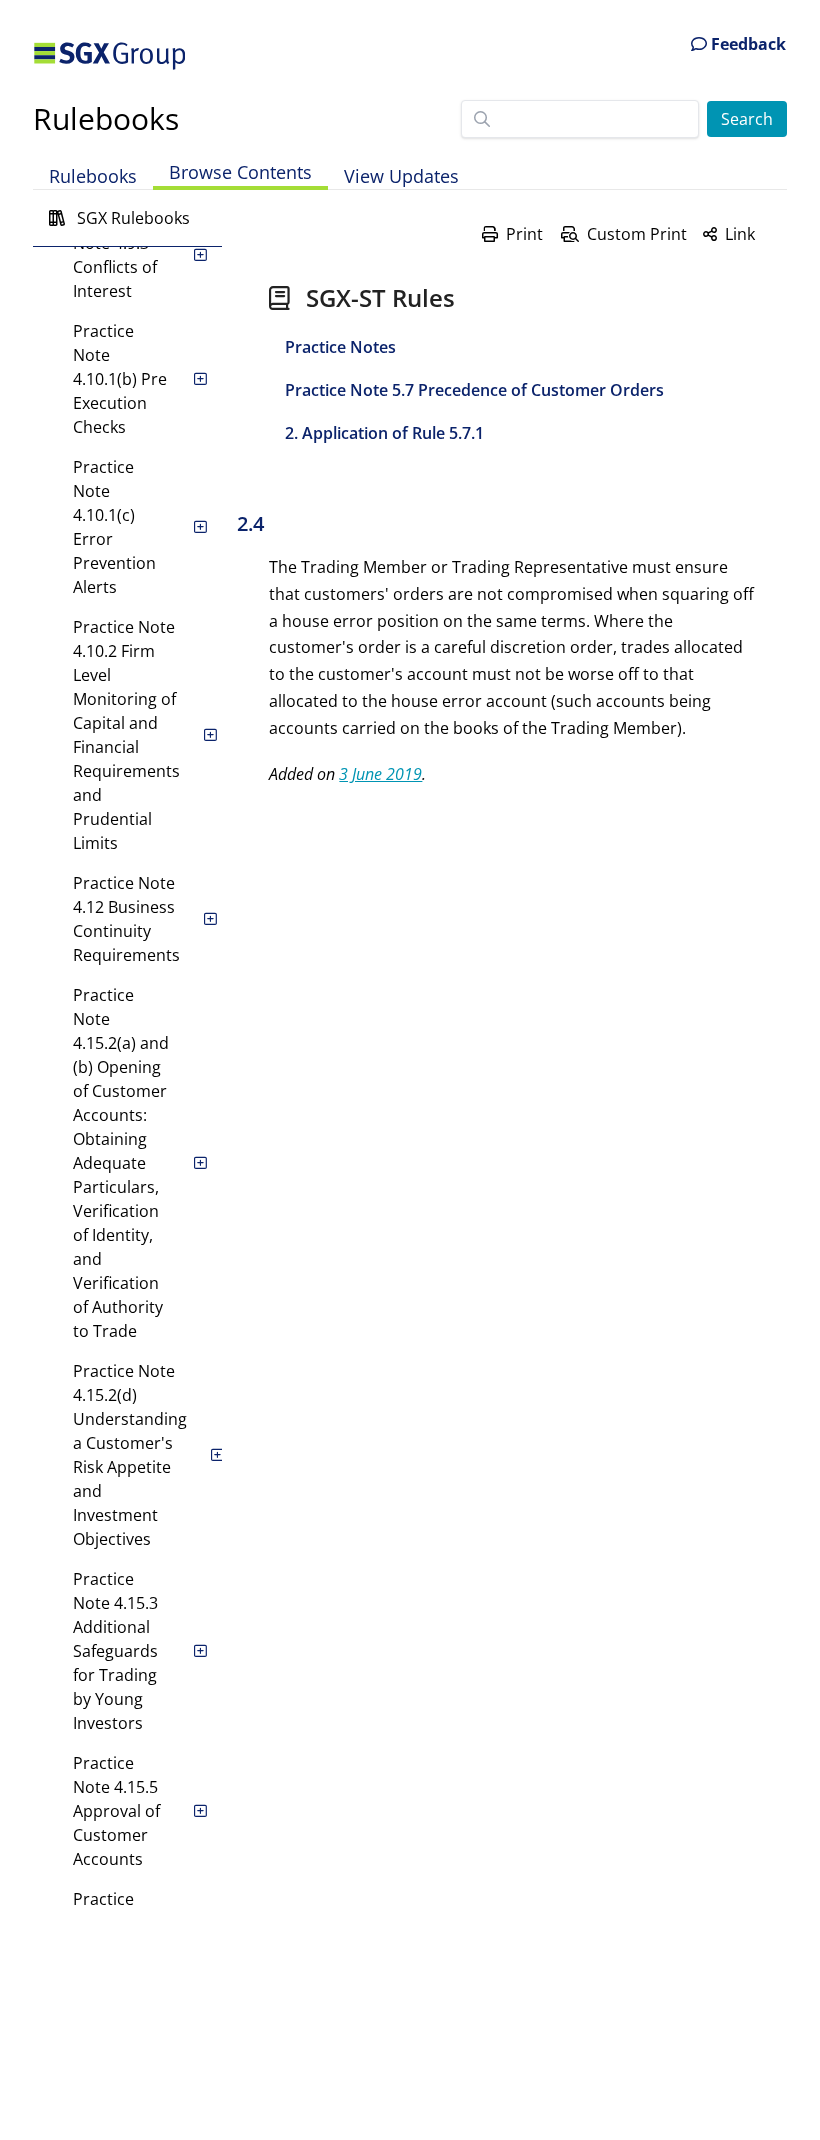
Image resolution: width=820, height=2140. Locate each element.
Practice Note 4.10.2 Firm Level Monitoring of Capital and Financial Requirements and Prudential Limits (126, 735)
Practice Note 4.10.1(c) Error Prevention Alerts (114, 527)
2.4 (250, 523)
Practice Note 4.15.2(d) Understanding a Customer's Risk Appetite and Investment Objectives (130, 1455)
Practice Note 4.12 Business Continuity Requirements (126, 919)
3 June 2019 (380, 774)
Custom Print (637, 234)
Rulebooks (106, 118)
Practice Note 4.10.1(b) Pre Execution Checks (120, 379)
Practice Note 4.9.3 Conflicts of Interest (115, 255)
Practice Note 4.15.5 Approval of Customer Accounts (116, 1811)
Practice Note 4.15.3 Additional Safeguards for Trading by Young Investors (115, 1651)
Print (524, 234)
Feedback (746, 44)
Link (740, 234)
